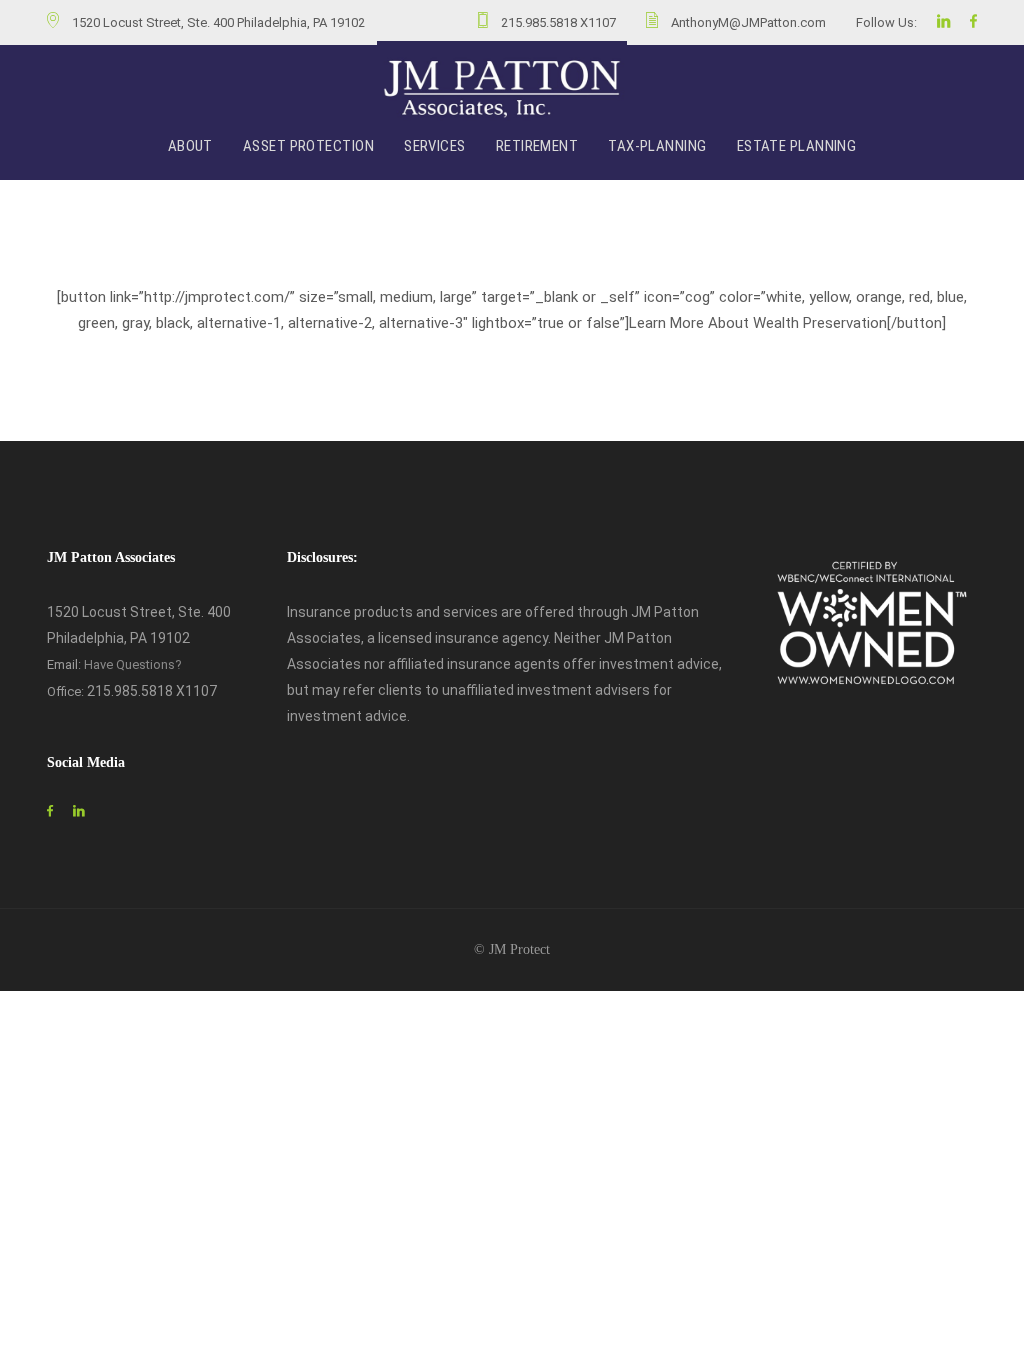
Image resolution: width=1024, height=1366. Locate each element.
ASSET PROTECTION (308, 146)
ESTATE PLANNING (797, 146)
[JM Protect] (502, 89)
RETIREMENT (537, 146)
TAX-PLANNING (657, 146)
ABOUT (190, 146)
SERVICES (435, 146)
